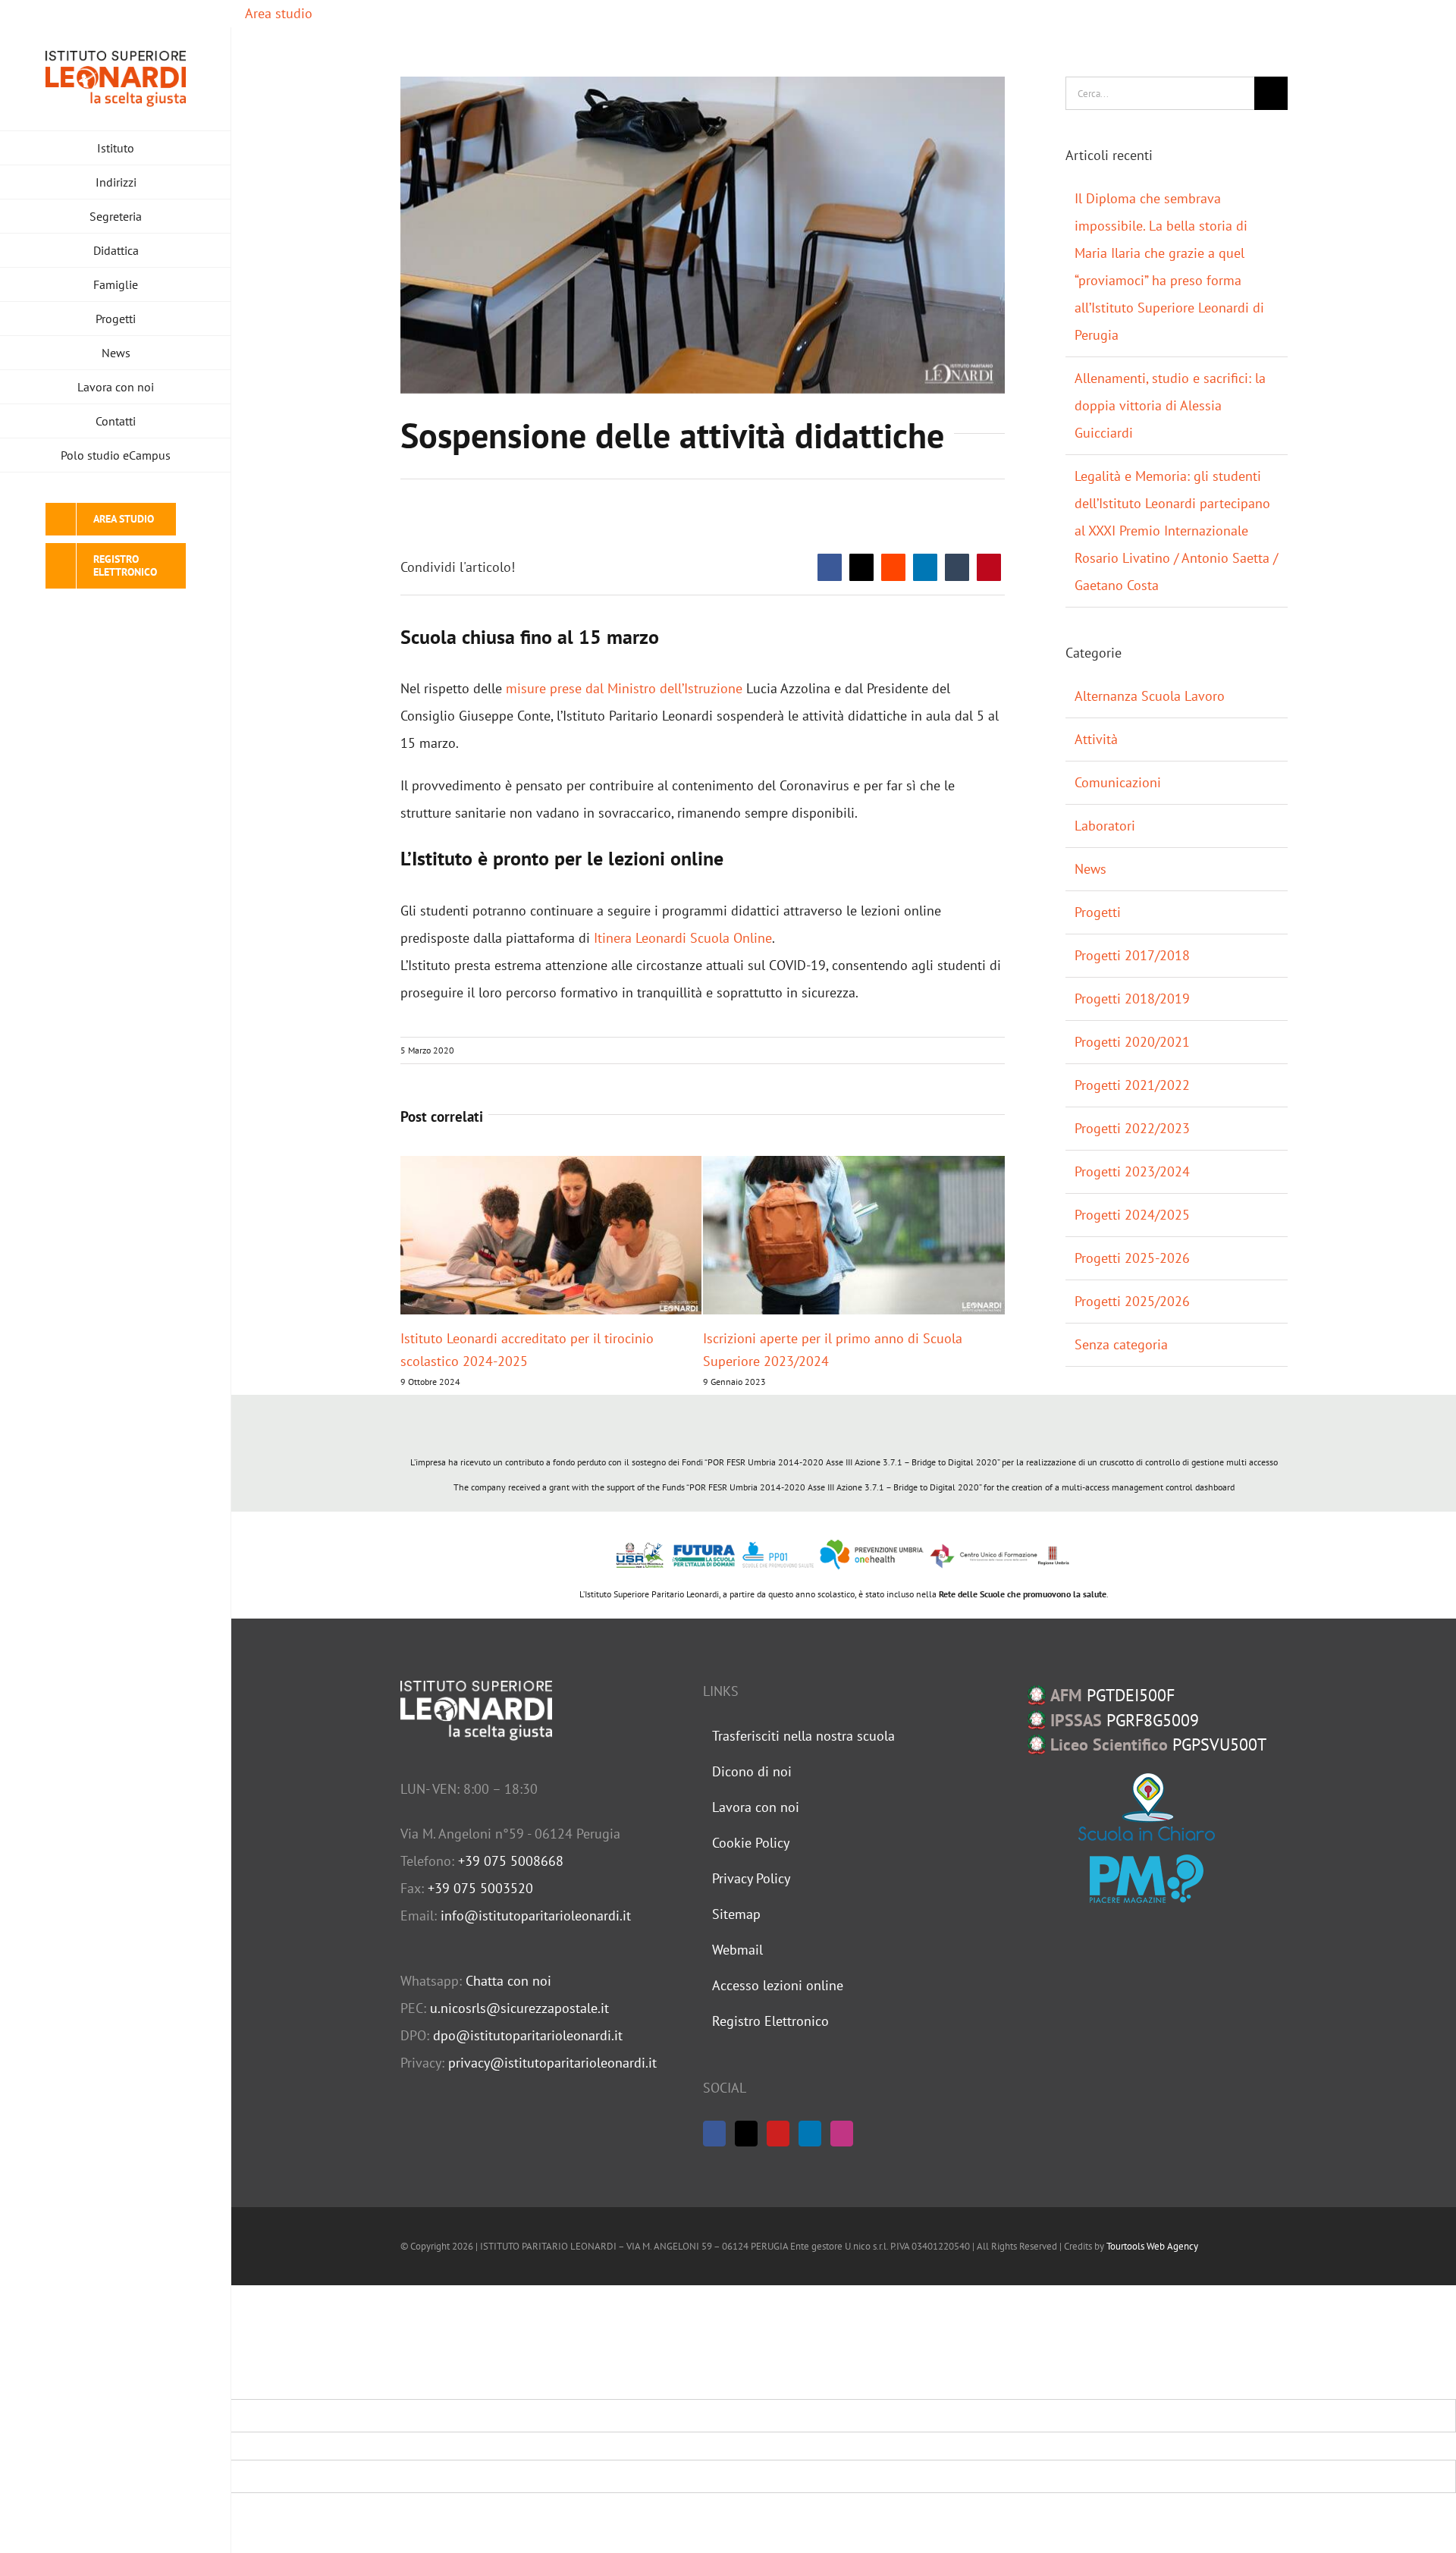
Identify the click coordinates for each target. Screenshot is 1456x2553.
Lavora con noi (756, 1807)
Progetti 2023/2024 (1132, 1171)
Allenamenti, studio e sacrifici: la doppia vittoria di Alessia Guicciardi (1170, 405)
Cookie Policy (751, 1843)
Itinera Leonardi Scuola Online (683, 938)
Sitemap (736, 1914)
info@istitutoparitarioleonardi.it (536, 1916)
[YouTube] (778, 2134)
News (1090, 869)
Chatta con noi (508, 1981)
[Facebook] (830, 567)
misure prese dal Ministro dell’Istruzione (624, 688)
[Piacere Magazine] (1147, 1879)
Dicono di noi (752, 1771)
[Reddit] (893, 567)
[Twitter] (746, 2134)
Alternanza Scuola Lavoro (1150, 696)
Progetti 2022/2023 (1132, 1128)
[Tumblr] (957, 567)
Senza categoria (1121, 1344)
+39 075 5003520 (480, 1888)
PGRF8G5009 (1125, 1720)
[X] (861, 567)
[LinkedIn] (925, 567)
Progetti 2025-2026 (1132, 1258)
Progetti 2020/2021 (1132, 1042)
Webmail (737, 1950)
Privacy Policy (751, 1878)
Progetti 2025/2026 (1132, 1301)
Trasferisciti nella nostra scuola (803, 1736)
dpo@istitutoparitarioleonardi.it (528, 2035)
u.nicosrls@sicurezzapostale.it (519, 2008)
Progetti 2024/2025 (1132, 1215)
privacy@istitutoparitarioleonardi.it (552, 2063)
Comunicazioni (1118, 782)
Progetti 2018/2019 (1132, 999)
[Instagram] (842, 2134)
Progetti (1098, 912)
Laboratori (1105, 826)
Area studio (277, 13)
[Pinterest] (989, 567)
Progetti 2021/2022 (1132, 1085)
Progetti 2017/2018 (1132, 955)
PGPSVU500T (1158, 1744)
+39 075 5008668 (511, 1861)
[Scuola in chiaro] (1147, 1807)
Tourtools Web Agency (1152, 2246)
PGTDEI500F (1112, 1695)
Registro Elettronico (770, 2021)
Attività (1096, 739)
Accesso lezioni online (778, 1985)
